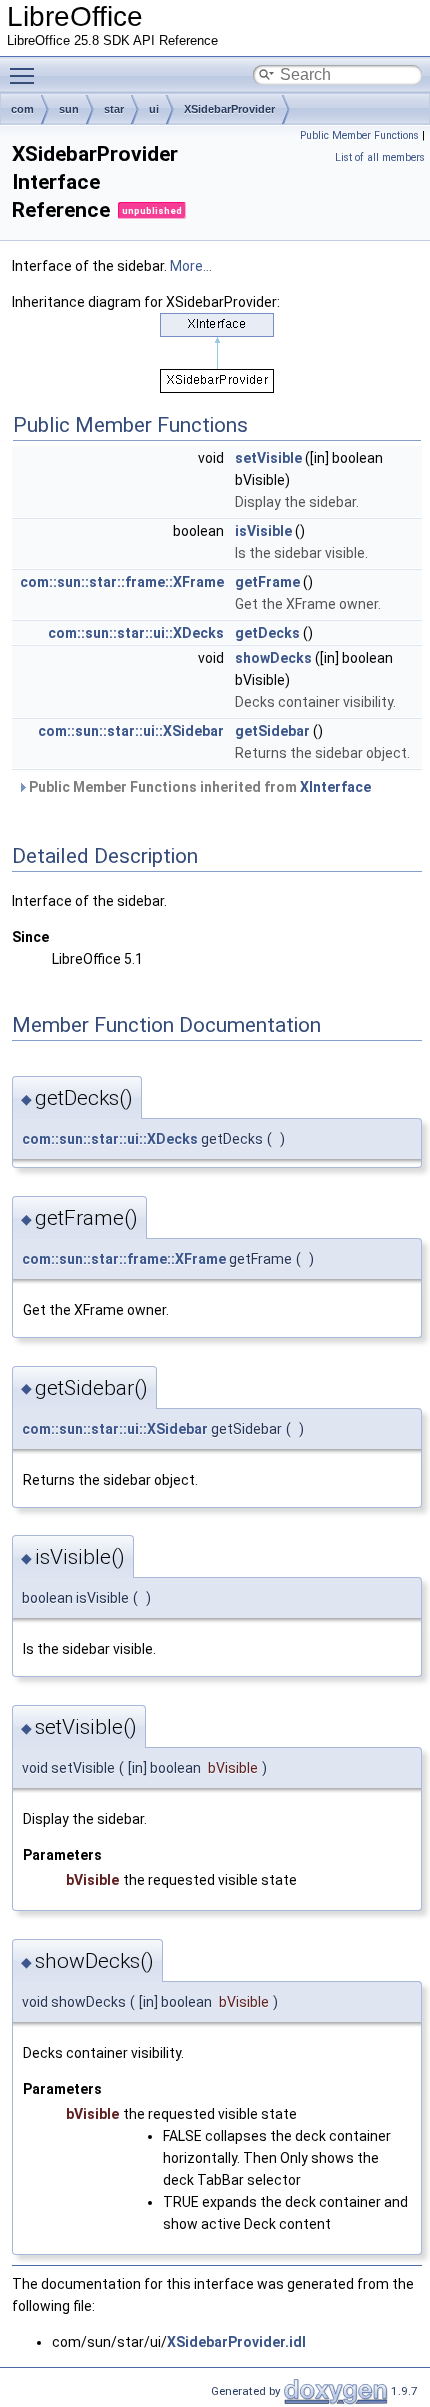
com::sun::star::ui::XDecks (136, 633)
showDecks (273, 658)
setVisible (268, 458)
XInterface (335, 787)
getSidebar (272, 731)
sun (69, 109)
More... (191, 266)
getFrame (267, 582)
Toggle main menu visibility (26, 75)
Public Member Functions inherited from (198, 787)
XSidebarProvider (229, 109)
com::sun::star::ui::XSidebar (131, 731)
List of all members (380, 157)
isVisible (263, 531)
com (22, 109)
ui (154, 109)
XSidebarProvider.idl (236, 2342)
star (114, 109)
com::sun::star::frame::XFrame (122, 582)
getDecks (267, 633)
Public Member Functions (359, 135)
